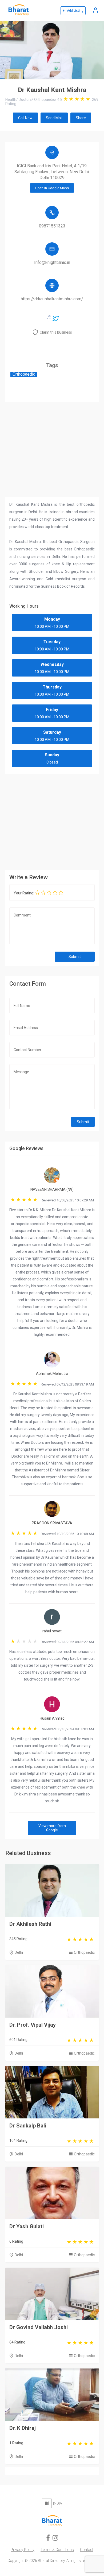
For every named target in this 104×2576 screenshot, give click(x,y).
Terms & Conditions (57, 2550)
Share (81, 118)
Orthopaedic (84, 1952)
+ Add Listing (73, 11)
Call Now (25, 118)
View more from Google (52, 1828)
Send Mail (54, 118)
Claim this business (56, 332)
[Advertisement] (52, 820)
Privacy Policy (23, 2550)
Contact (87, 2550)
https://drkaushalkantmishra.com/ (52, 299)
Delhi (19, 1952)
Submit (75, 957)
